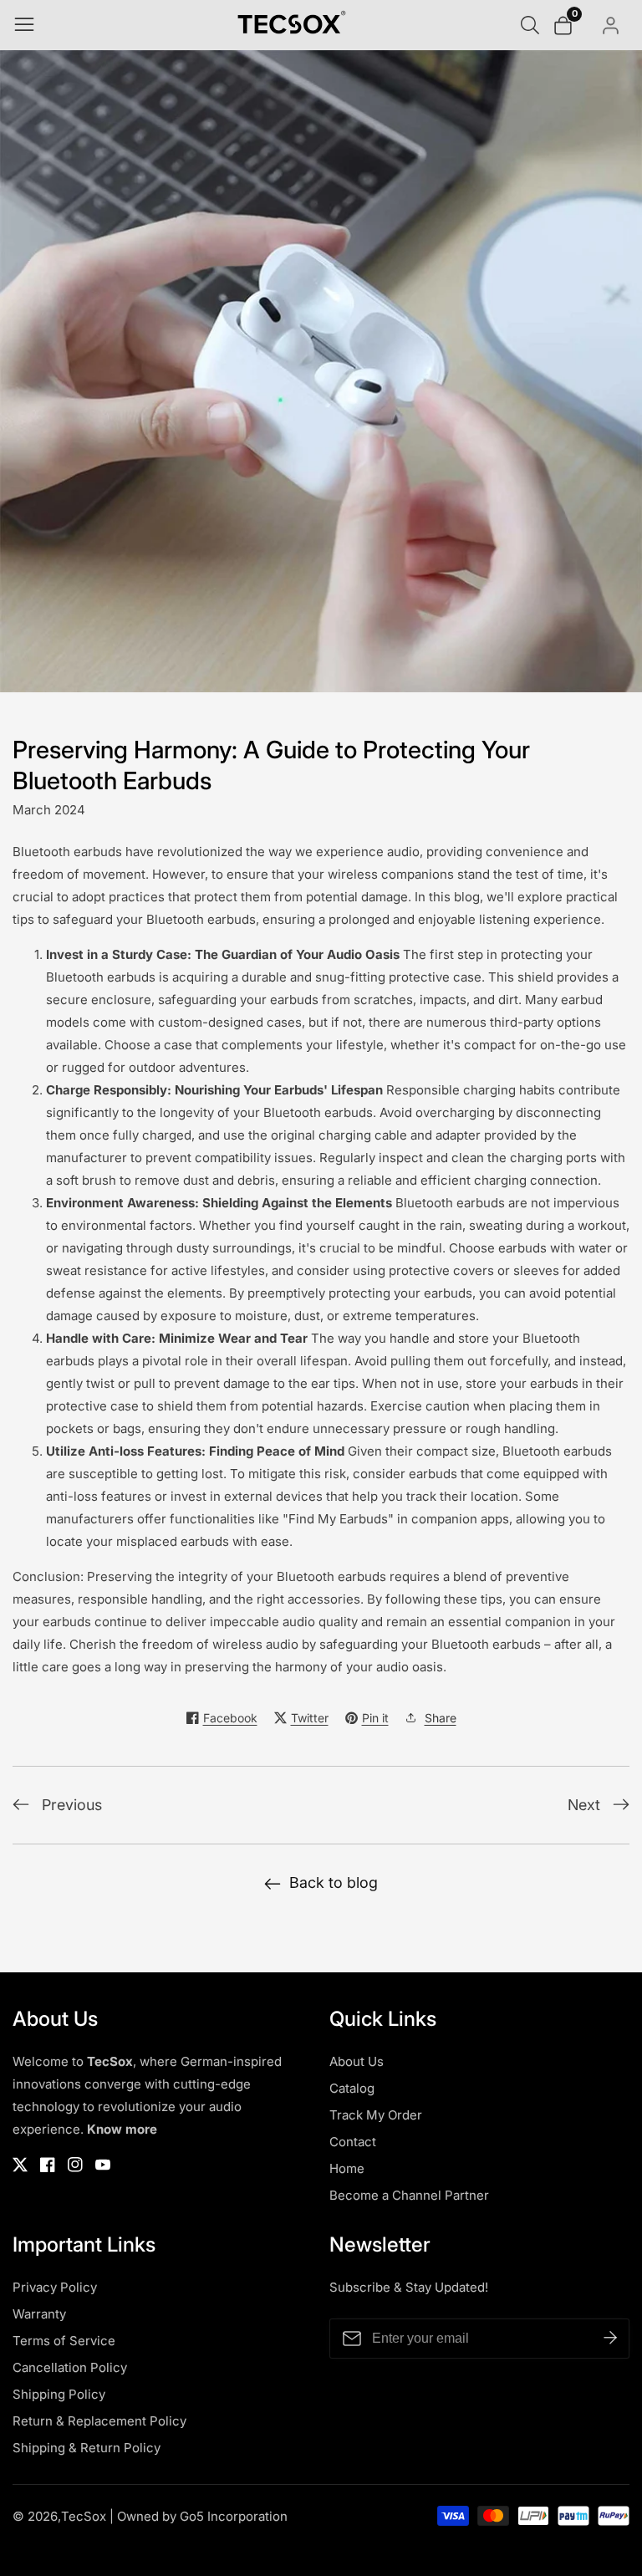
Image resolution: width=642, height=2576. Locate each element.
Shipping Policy (59, 2394)
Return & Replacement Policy (99, 2421)
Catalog (352, 2088)
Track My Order (376, 2115)
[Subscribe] (610, 2339)
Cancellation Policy (70, 2367)
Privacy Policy (55, 2287)
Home (347, 2168)
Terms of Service (64, 2341)
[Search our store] (533, 25)
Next (584, 1805)
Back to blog (334, 1882)
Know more (122, 2129)
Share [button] (441, 1718)
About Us (357, 2061)
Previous (72, 1805)
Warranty (39, 2314)
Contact (353, 2142)
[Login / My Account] (611, 26)
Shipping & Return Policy (87, 2448)
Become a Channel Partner (409, 2195)
